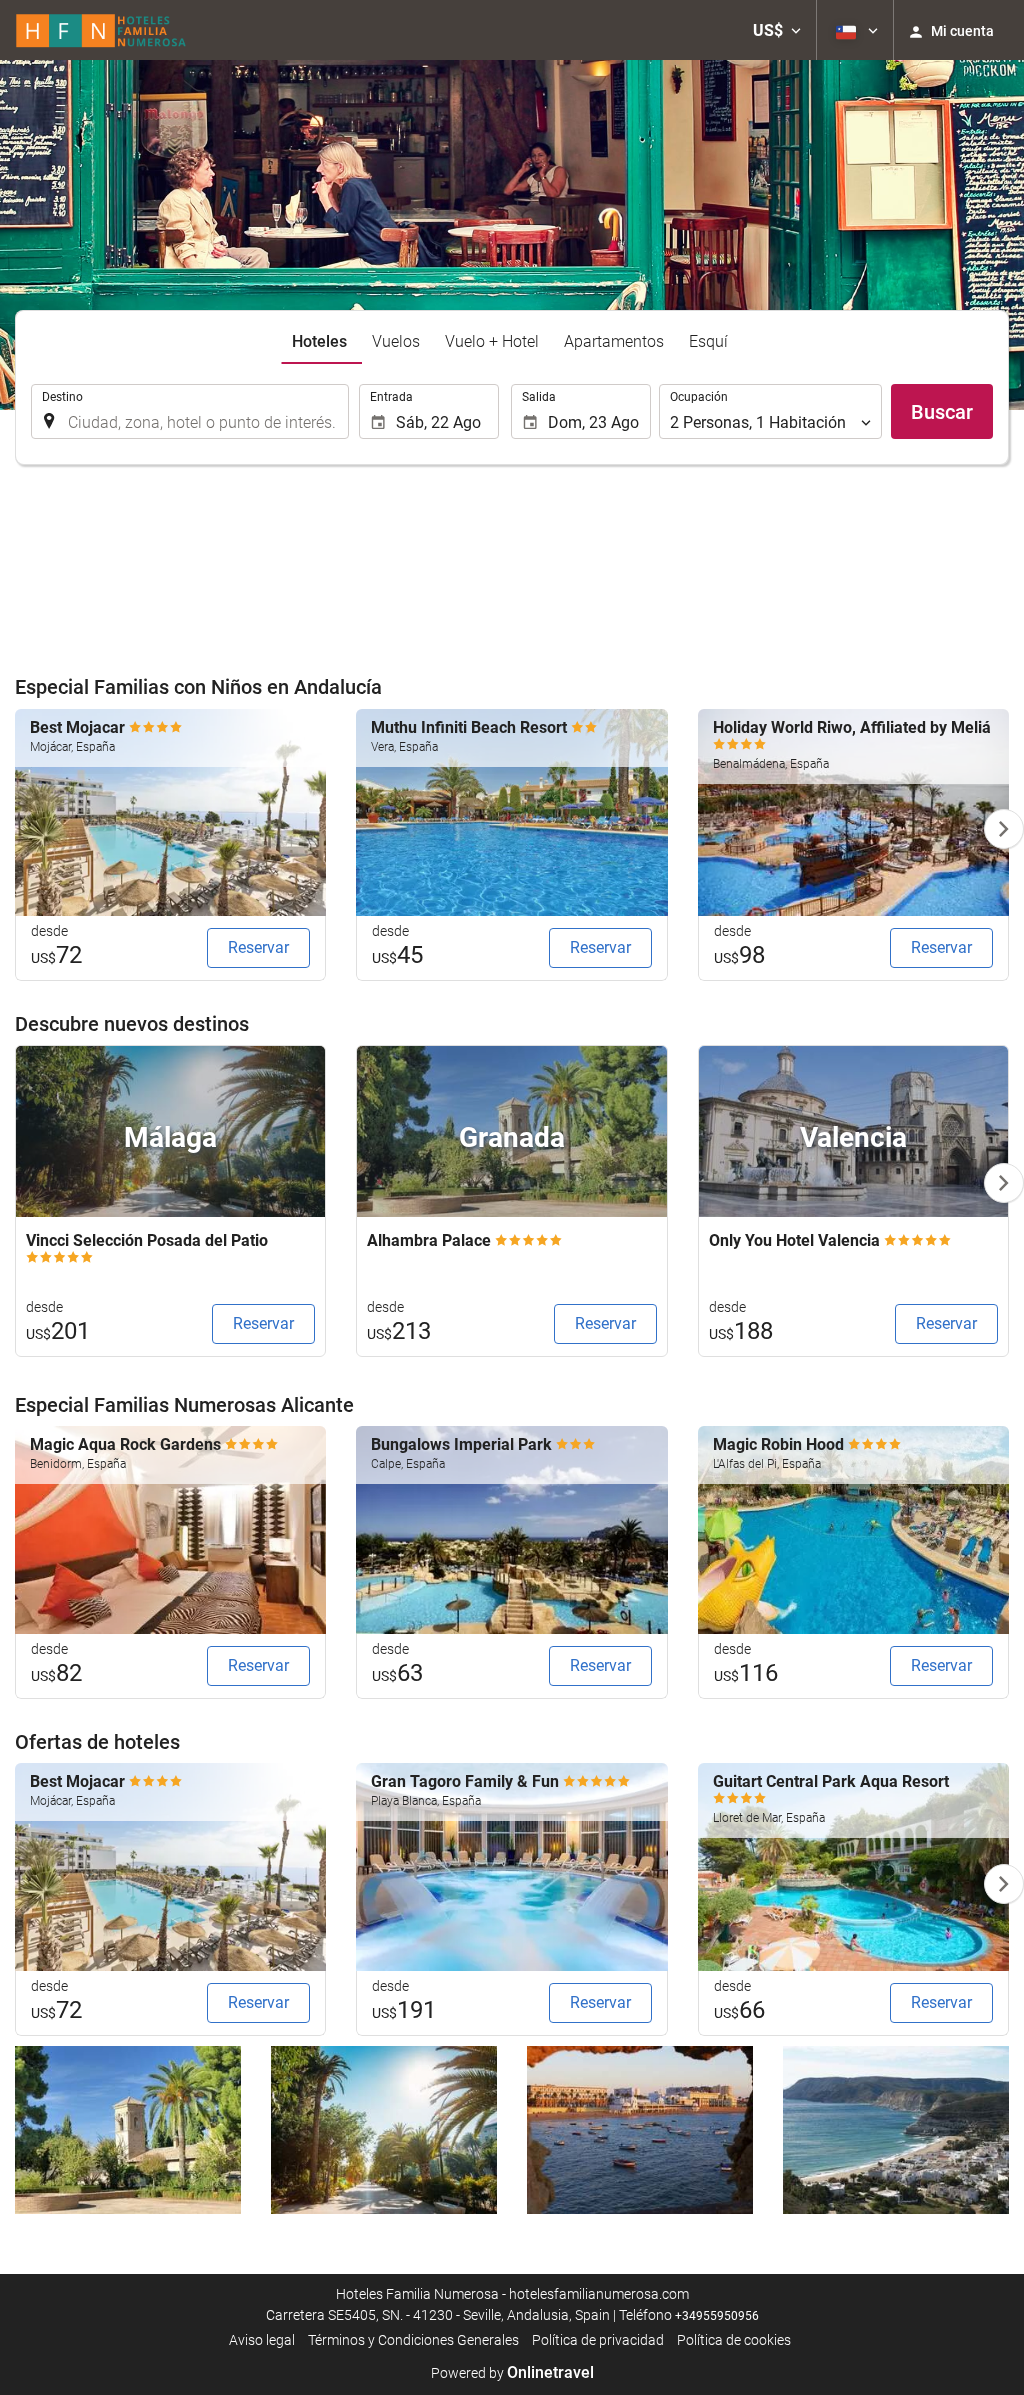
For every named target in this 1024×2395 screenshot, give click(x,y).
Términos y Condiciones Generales (413, 2340)
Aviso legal (262, 2340)
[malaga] (384, 2129)
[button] (777, 30)
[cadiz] (640, 2129)
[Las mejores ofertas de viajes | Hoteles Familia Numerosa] (101, 30)
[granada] (128, 2129)
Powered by (512, 2373)
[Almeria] (896, 2129)
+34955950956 (717, 2316)
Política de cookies (734, 2340)
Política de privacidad (598, 2340)
